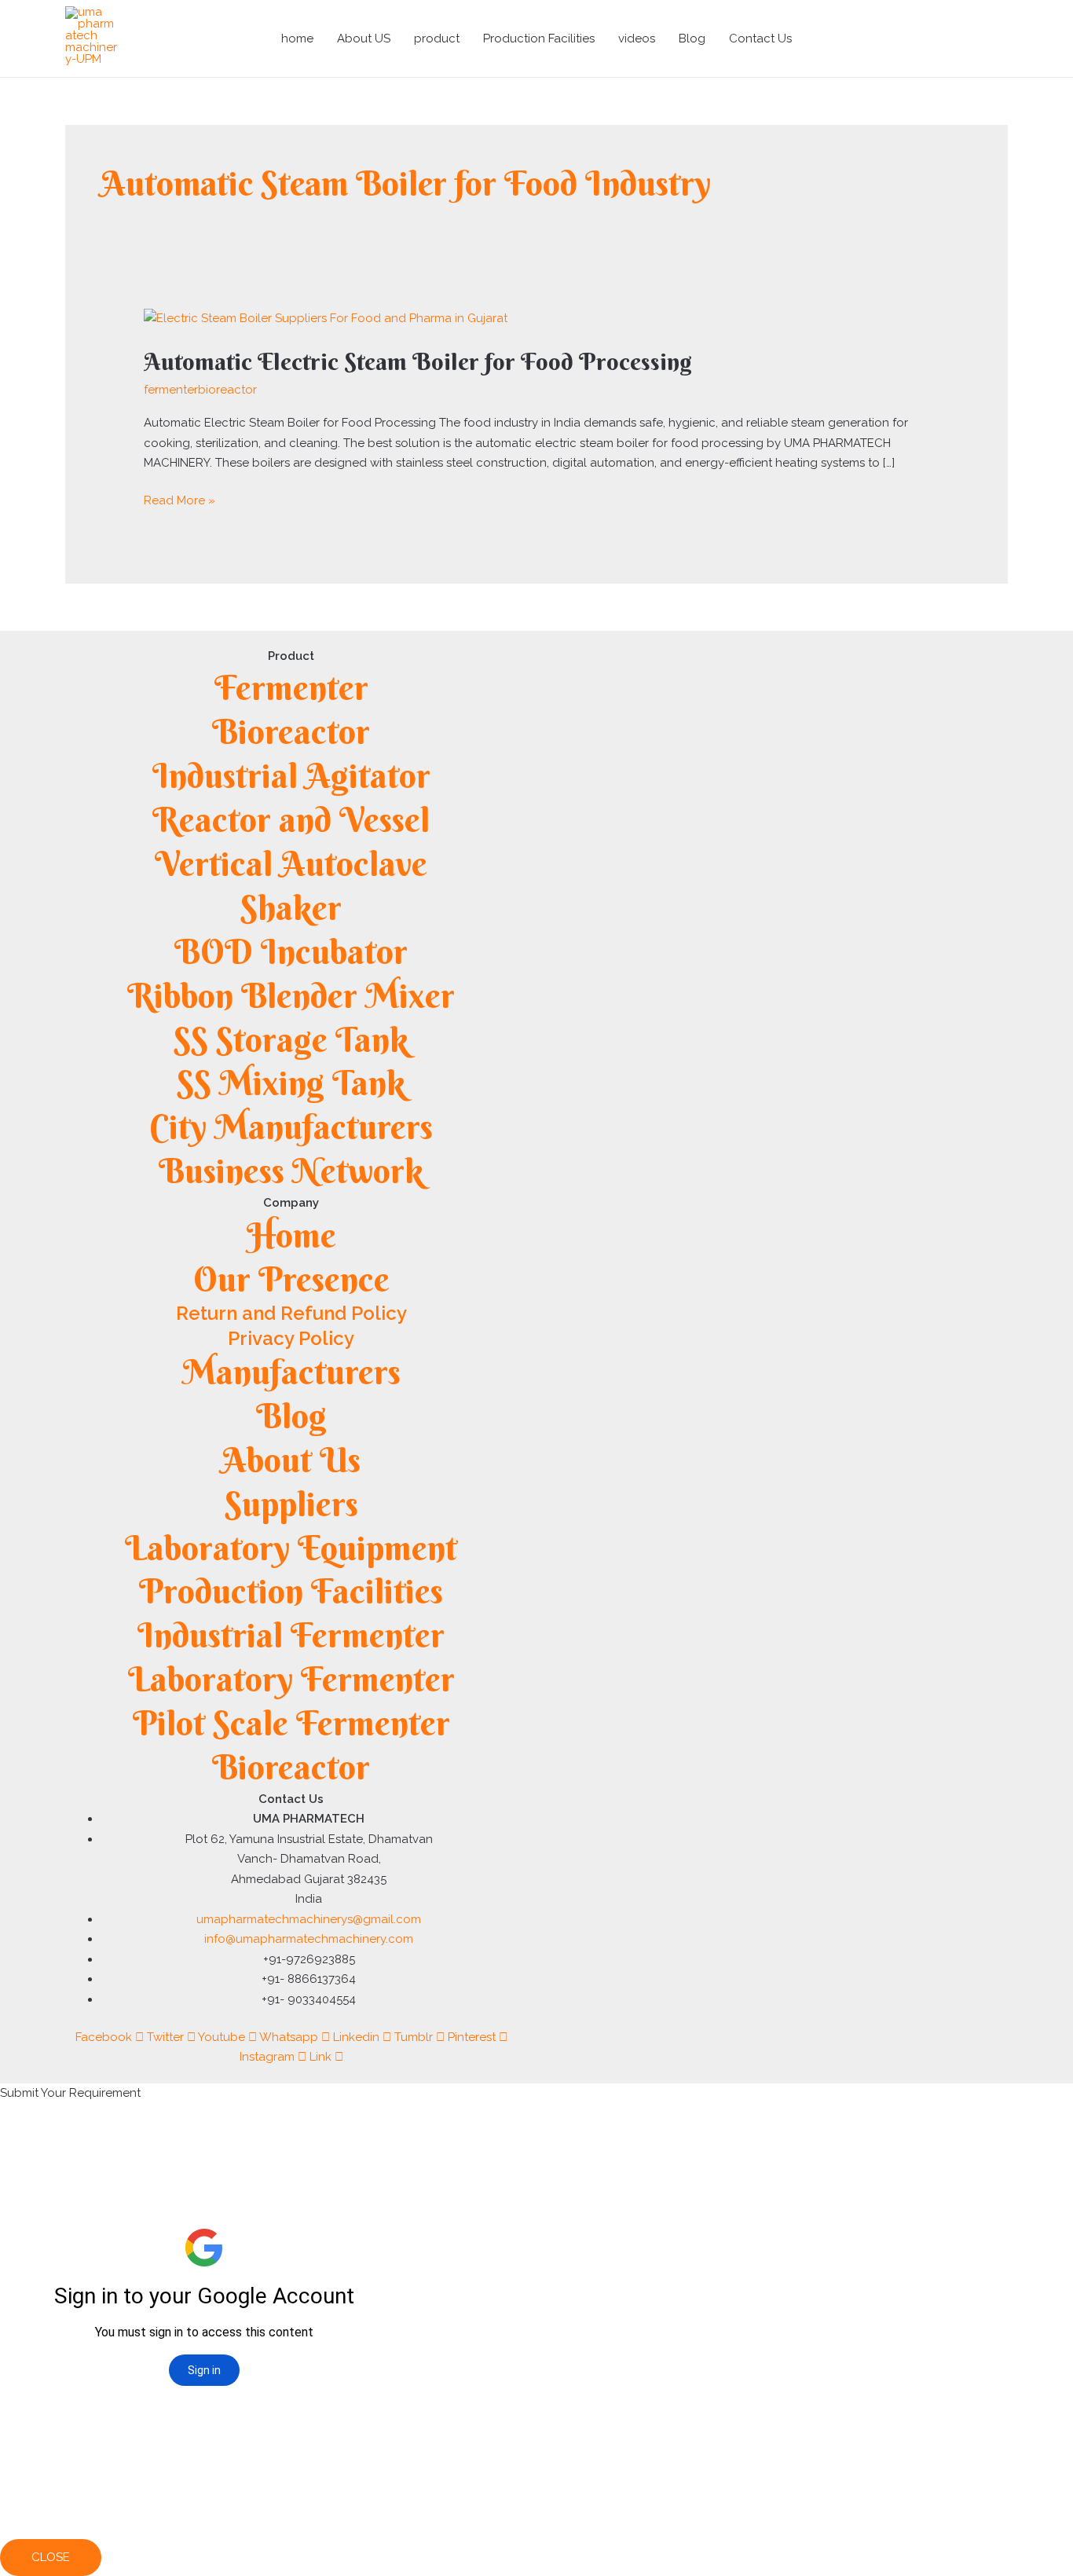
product (437, 38)
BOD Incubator (291, 952)
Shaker (291, 908)
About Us (291, 1460)
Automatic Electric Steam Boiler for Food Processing (418, 362)
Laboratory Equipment (291, 1548)
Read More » (179, 499)
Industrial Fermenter (291, 1635)
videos (637, 38)
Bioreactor (291, 732)
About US (364, 38)
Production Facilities (539, 38)
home (297, 38)
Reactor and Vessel (291, 820)
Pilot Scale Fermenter (291, 1723)
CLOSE (51, 2557)
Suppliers (291, 1504)
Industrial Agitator (291, 776)
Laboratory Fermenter (291, 1679)
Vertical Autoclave (291, 864)
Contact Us (760, 38)
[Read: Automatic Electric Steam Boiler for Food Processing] (326, 318)
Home (291, 1235)
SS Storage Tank (291, 1040)
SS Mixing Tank (291, 1083)
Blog (692, 38)
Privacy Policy (291, 1338)
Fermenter (291, 688)
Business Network (291, 1171)
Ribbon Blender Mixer (291, 996)
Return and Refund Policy (291, 1313)
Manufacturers (291, 1372)
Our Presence (291, 1279)
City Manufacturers (291, 1127)
